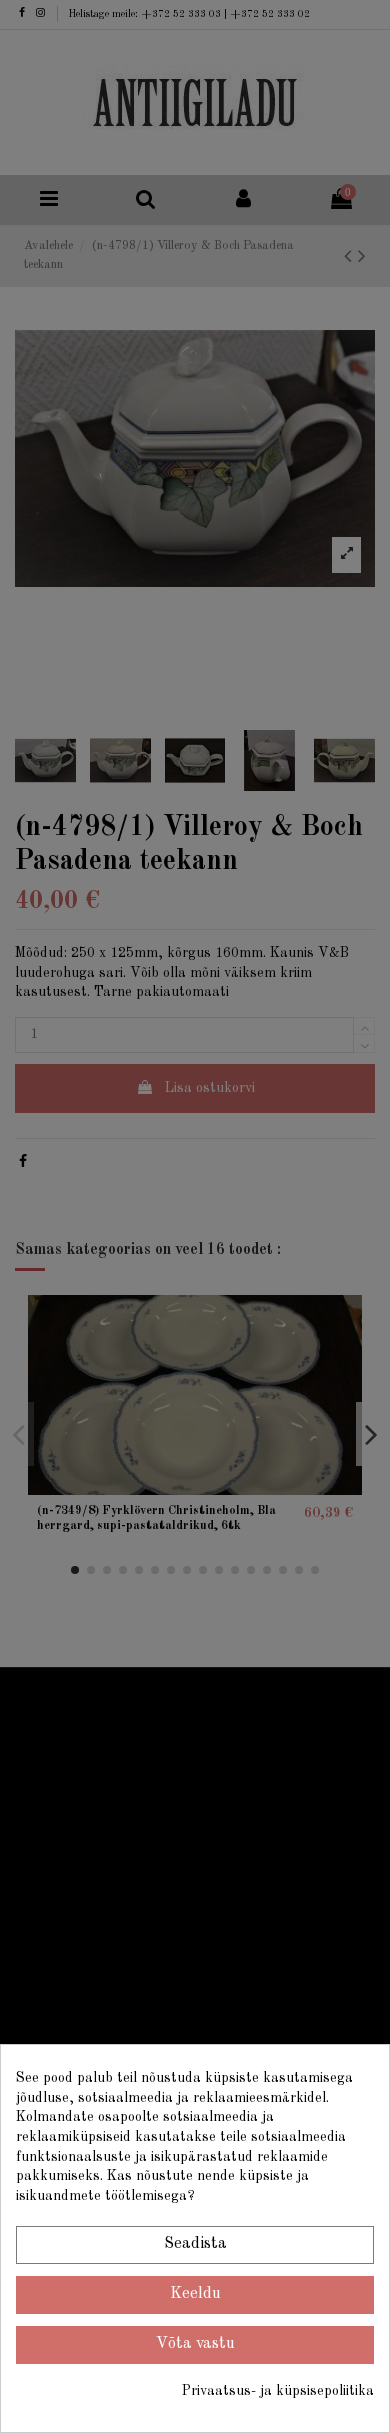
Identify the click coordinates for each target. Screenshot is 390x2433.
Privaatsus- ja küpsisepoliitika (278, 2391)
